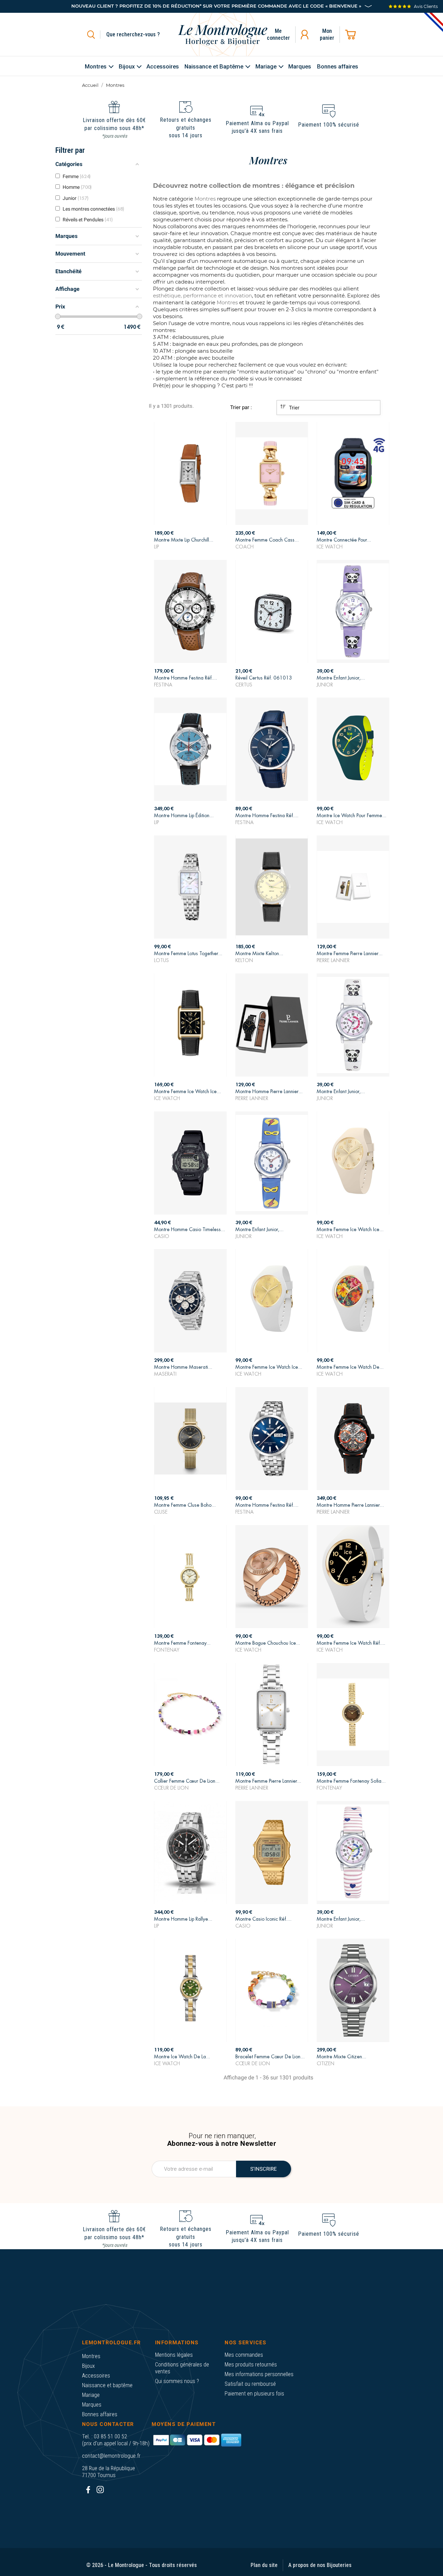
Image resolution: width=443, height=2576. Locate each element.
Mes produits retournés (251, 2365)
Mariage (91, 2395)
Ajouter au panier (190, 541)
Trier (293, 408)
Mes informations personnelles (259, 2374)
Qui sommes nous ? (177, 2381)
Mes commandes (244, 2355)
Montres (91, 2356)
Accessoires (96, 2376)
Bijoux (88, 2366)
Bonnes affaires (100, 2414)
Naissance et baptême (107, 2385)
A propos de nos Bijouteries (320, 2565)
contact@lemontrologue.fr (111, 2456)
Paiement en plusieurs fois (254, 2394)
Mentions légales (174, 2355)
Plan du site (264, 2565)
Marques (92, 2405)
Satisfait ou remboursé (250, 2384)
